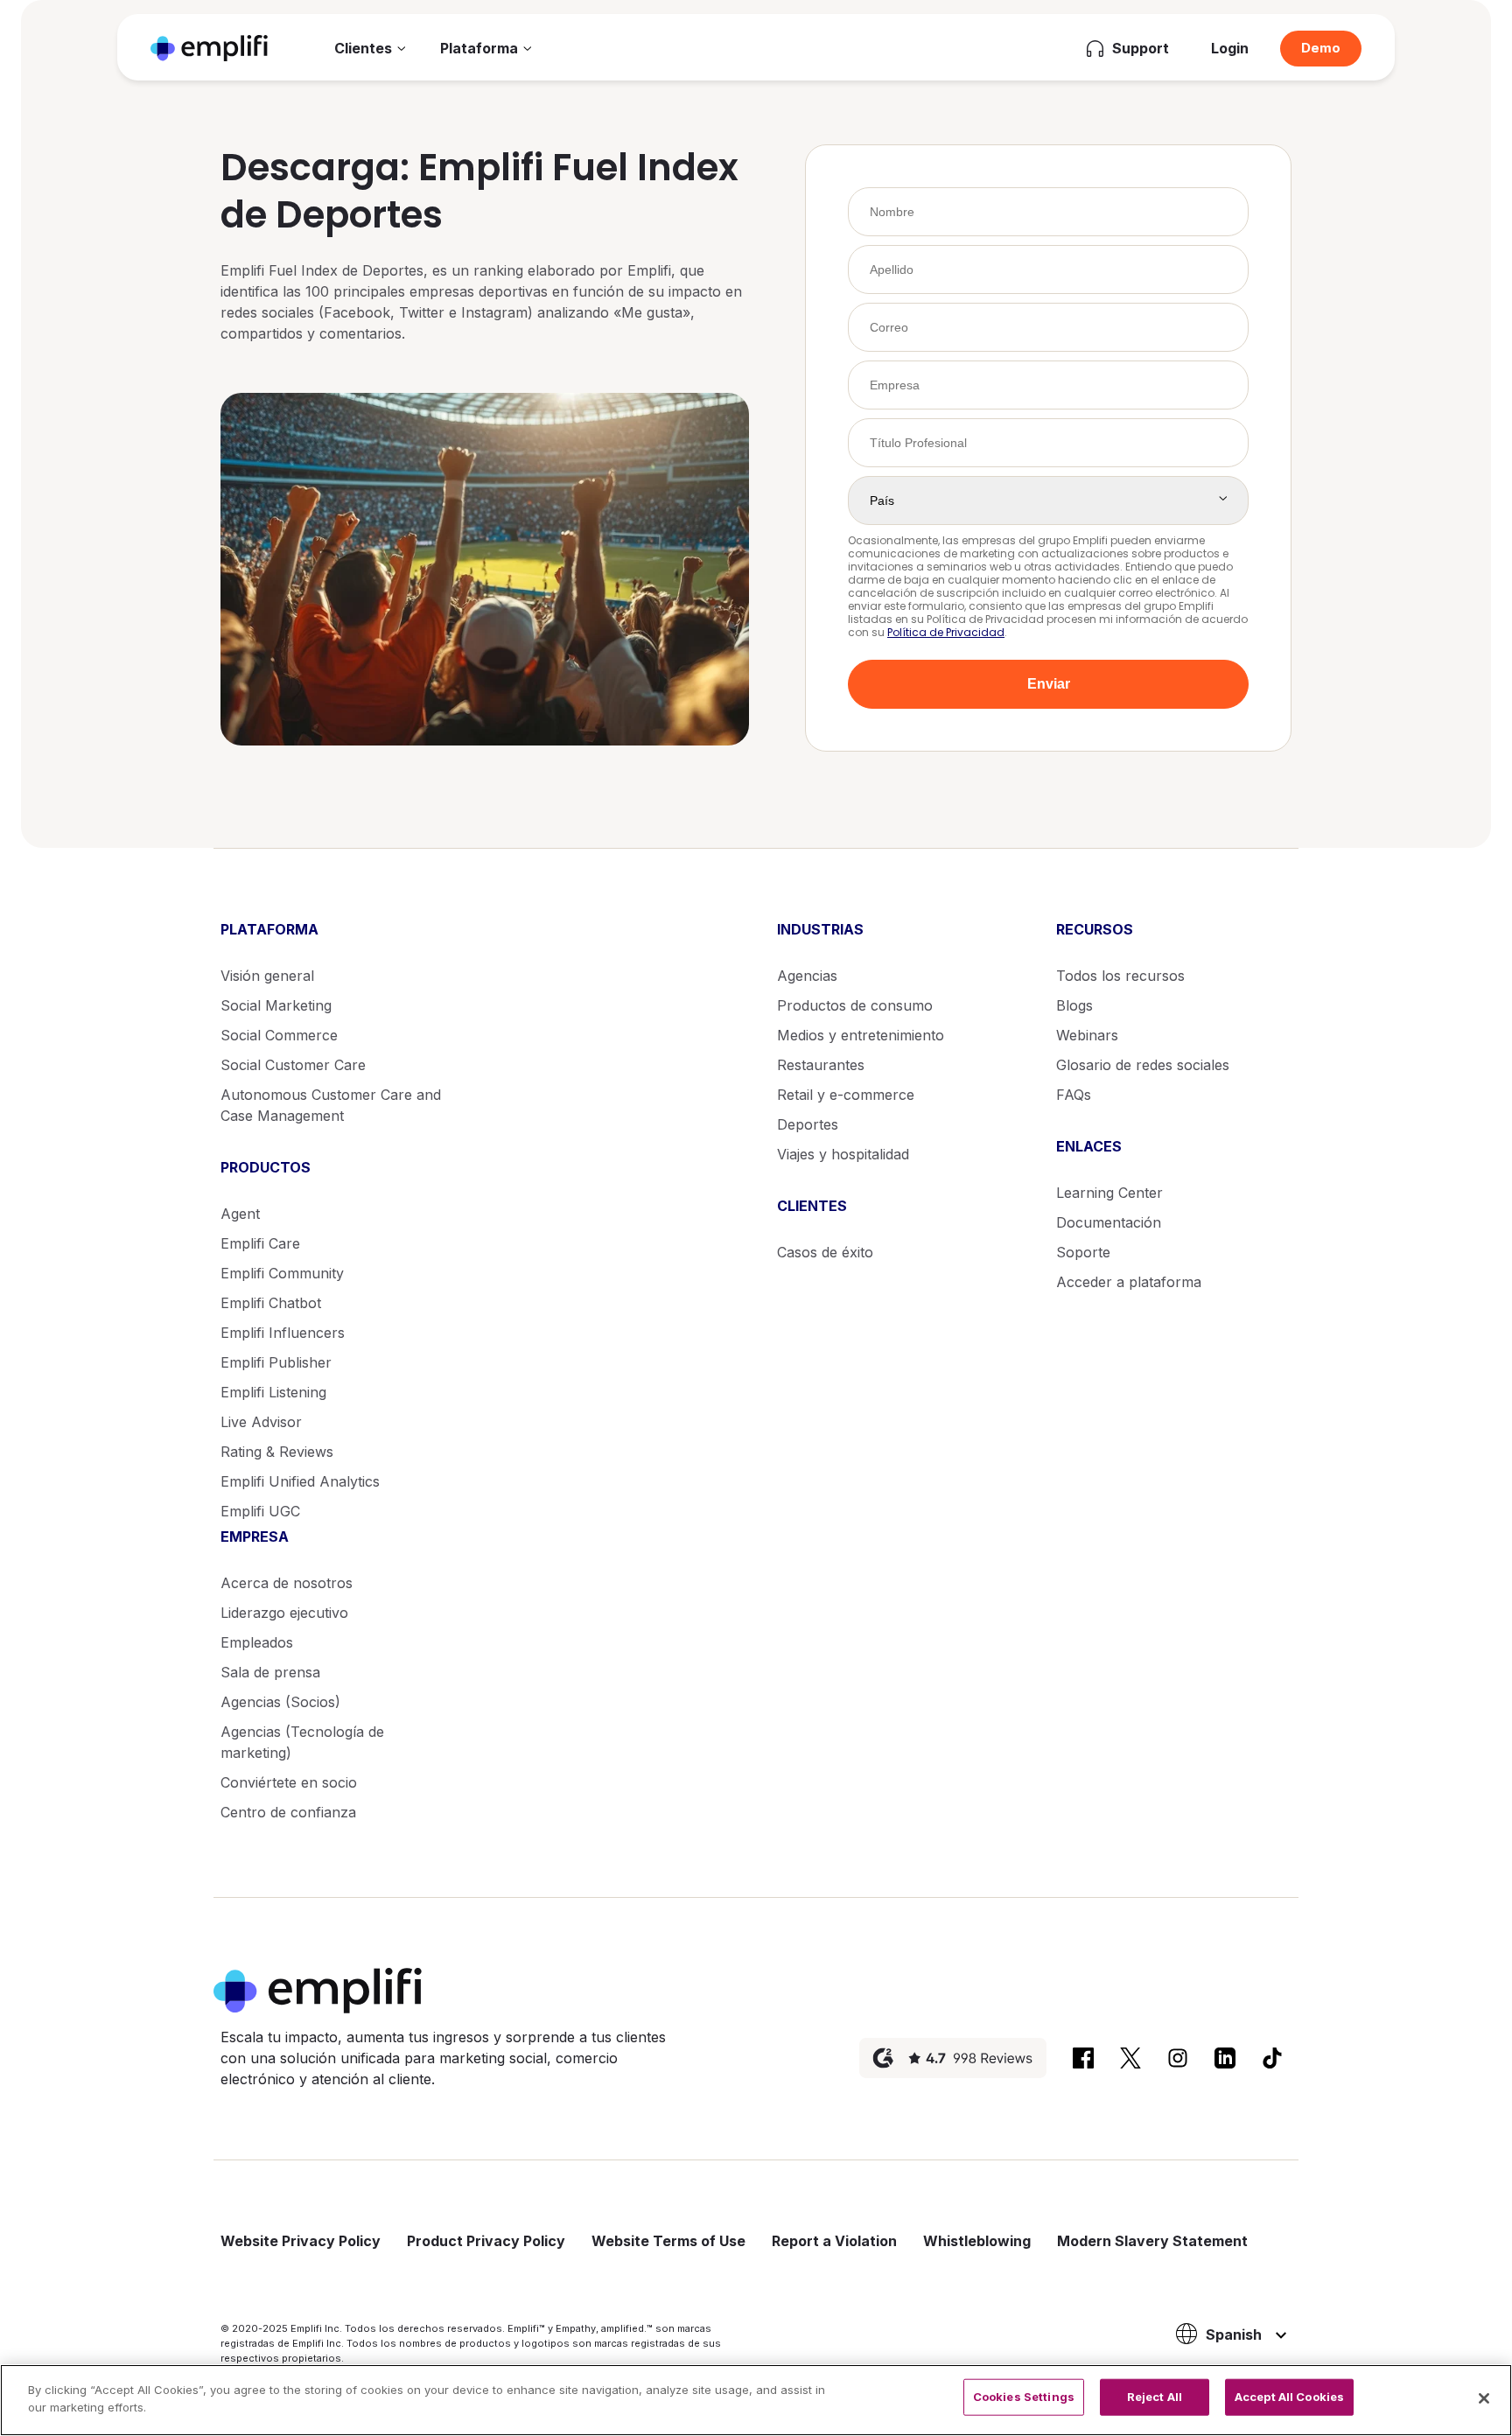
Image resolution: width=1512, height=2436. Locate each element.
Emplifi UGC (260, 1511)
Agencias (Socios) (280, 1702)
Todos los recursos (1120, 976)
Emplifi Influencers (283, 1333)
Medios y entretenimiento (861, 1035)
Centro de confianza (288, 1812)
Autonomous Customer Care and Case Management (331, 1105)
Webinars (1087, 1035)
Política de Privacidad (946, 632)
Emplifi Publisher (276, 1362)
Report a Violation (834, 2241)
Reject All (1155, 2397)
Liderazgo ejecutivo (284, 1613)
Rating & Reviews (277, 1452)
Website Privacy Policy (301, 2241)
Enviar (1049, 684)
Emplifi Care (260, 1243)
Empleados (257, 1642)
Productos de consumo (855, 1005)
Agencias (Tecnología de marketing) (302, 1742)
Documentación (1109, 1222)
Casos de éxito (825, 1252)
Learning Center (1109, 1193)
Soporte (1083, 1252)
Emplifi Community (282, 1273)
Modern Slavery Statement (1152, 2241)
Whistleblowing (977, 2241)
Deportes (808, 1124)
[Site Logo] (209, 48)
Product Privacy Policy (486, 2241)
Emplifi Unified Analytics (300, 1481)
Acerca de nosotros (287, 1583)
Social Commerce (279, 1035)
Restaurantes (821, 1065)
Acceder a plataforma (1129, 1282)
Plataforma (479, 48)
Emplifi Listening (273, 1392)
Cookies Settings (1024, 2397)
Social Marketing (276, 1005)
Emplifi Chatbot (271, 1303)
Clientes (363, 48)
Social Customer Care (293, 1065)
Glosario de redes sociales (1143, 1065)
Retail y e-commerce (846, 1095)
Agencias (807, 976)
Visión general (267, 976)
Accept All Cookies (1289, 2397)
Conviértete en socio (289, 1782)
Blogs (1074, 1005)
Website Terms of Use (668, 2241)
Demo (1321, 48)
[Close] (1484, 2398)
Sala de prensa (270, 1672)
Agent (240, 1214)
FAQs (1074, 1095)
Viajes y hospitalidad (843, 1154)
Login (1230, 48)
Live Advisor (261, 1422)
